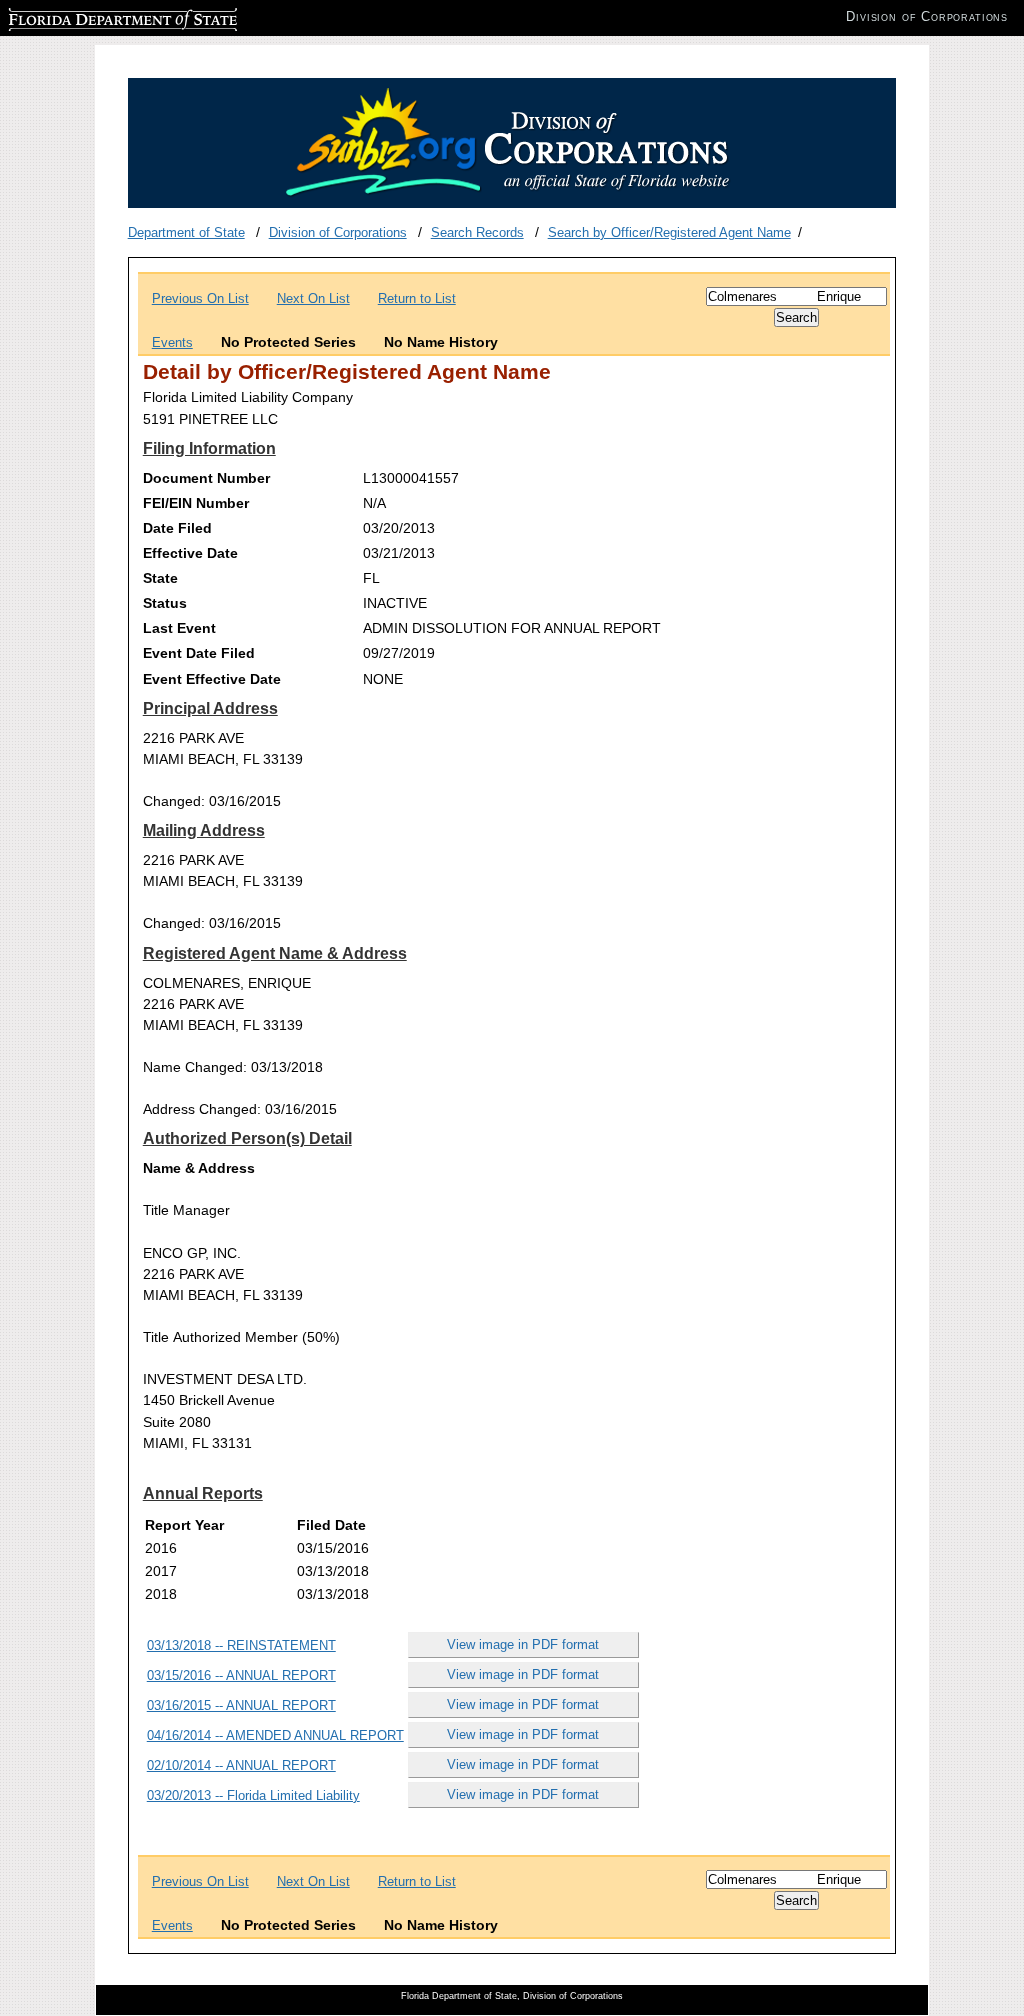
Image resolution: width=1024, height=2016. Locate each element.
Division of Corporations (338, 232)
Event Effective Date (212, 679)
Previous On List (200, 298)
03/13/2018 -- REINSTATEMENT (241, 1645)
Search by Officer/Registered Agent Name (669, 232)
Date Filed (177, 528)
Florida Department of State (88, 16)
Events (172, 342)
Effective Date (190, 553)
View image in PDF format (523, 1644)
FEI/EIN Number (196, 503)
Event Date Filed (199, 653)
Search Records (477, 232)
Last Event (179, 628)
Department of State (186, 232)
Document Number (206, 478)
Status (165, 603)
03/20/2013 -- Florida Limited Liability (253, 1795)
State (160, 578)
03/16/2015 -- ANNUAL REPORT (241, 1705)
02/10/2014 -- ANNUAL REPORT (241, 1765)
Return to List (417, 298)
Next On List (313, 298)
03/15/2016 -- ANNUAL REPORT (241, 1675)
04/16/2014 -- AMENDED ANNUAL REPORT (275, 1735)
